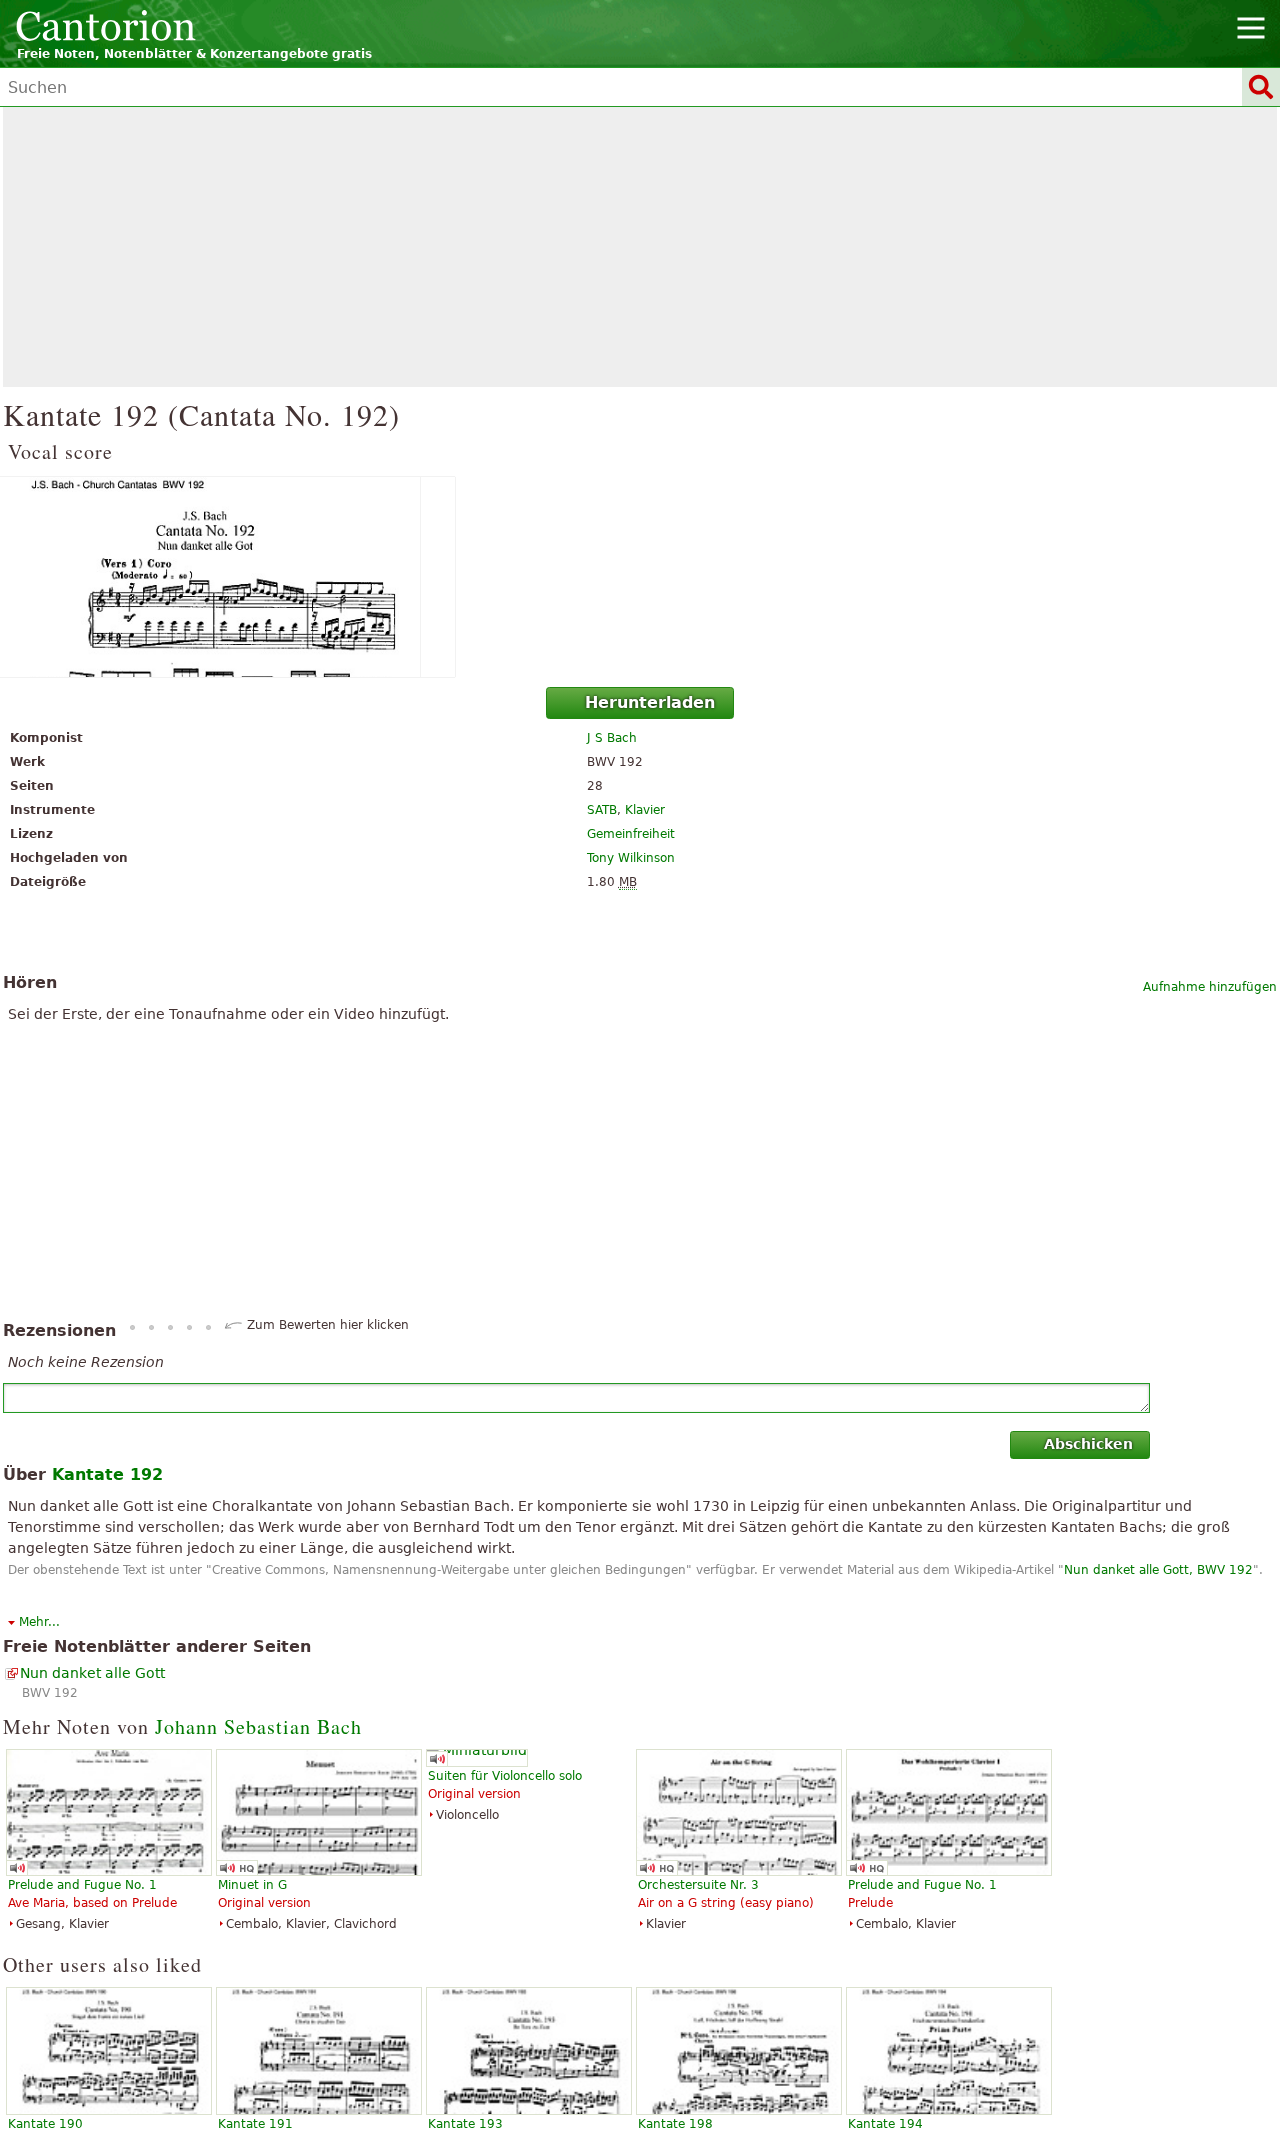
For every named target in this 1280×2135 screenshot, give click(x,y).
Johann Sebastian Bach (258, 1726)
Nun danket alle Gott (92, 1673)
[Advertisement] (640, 247)
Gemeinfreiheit (631, 834)
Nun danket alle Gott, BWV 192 (1158, 1570)
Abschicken (1088, 1444)
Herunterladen (650, 702)
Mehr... (39, 1622)
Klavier (645, 810)
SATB (602, 810)
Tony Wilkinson (631, 858)
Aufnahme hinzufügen (1210, 987)
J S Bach (612, 738)
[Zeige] (640, 577)
